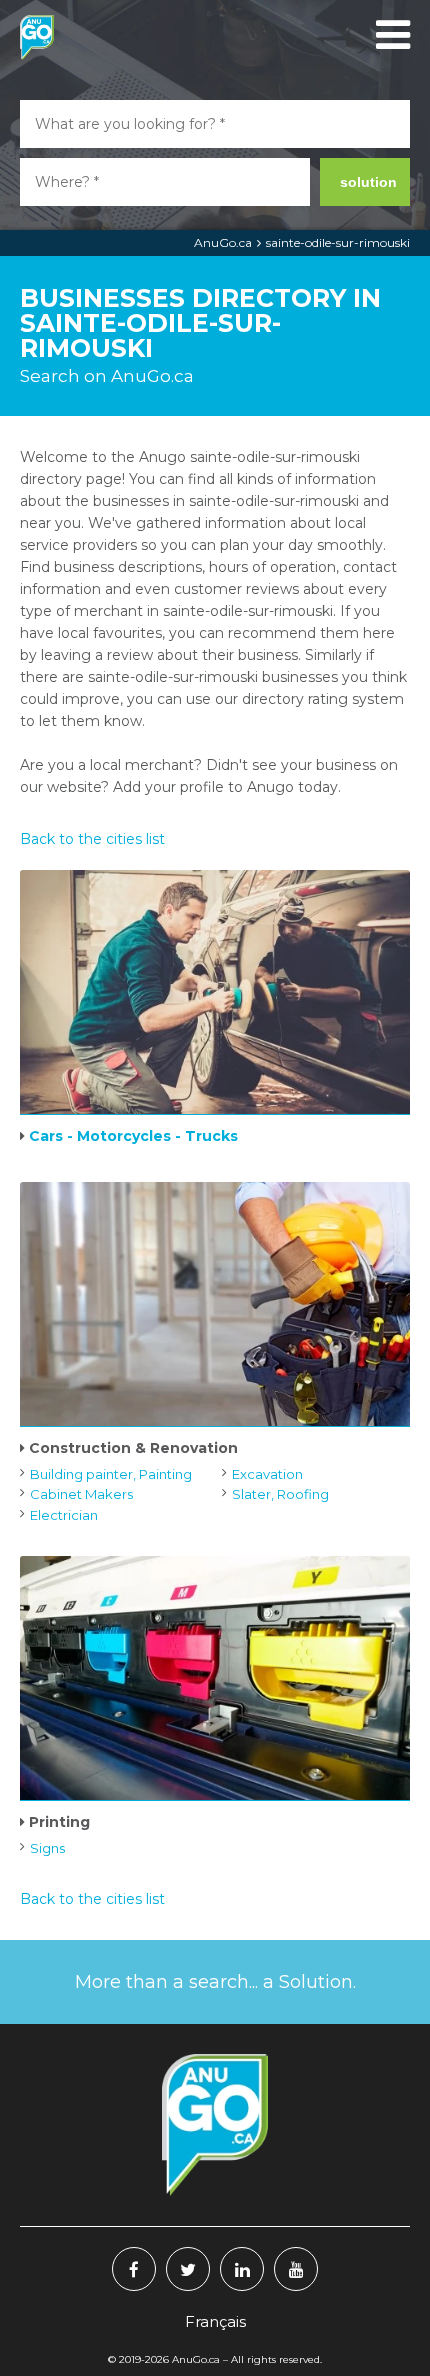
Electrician (64, 1515)
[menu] (390, 35)
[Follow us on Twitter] (188, 2269)
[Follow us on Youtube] (296, 2269)
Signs (47, 1848)
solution (368, 182)
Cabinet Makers (81, 1494)
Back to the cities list (92, 839)
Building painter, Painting (111, 1474)
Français (215, 2321)
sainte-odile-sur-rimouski (338, 242)
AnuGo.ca (223, 242)
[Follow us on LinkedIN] (242, 2269)
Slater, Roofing (280, 1494)
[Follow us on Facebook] (134, 2269)
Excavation (267, 1474)
